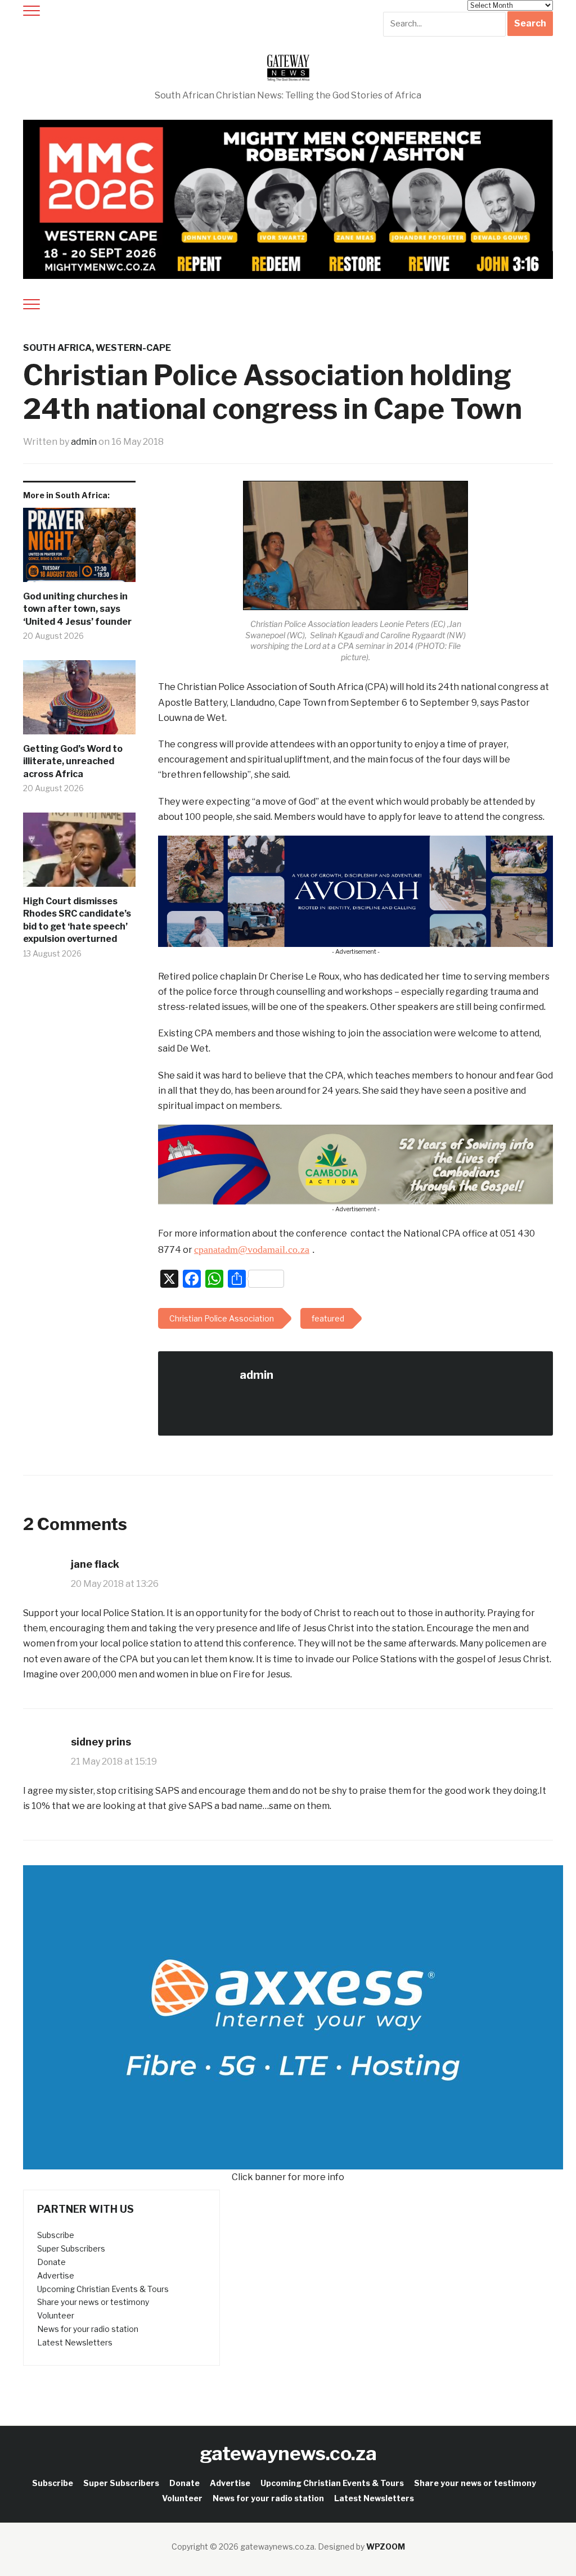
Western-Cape (133, 348)
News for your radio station (88, 2329)
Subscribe (56, 2235)
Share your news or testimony (93, 2302)
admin (84, 442)
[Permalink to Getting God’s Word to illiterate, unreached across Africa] (79, 701)
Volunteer (56, 2315)
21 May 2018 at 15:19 (114, 1761)
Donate (51, 2262)
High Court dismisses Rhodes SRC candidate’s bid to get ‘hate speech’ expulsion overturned (77, 920)
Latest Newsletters (75, 2342)
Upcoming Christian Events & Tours (103, 2289)
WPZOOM (386, 2546)
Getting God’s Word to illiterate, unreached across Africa (73, 761)
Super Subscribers (71, 2248)
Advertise (56, 2275)
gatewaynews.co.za (288, 2453)
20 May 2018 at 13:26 (115, 1584)
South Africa (57, 348)
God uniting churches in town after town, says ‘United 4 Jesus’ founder (77, 609)
